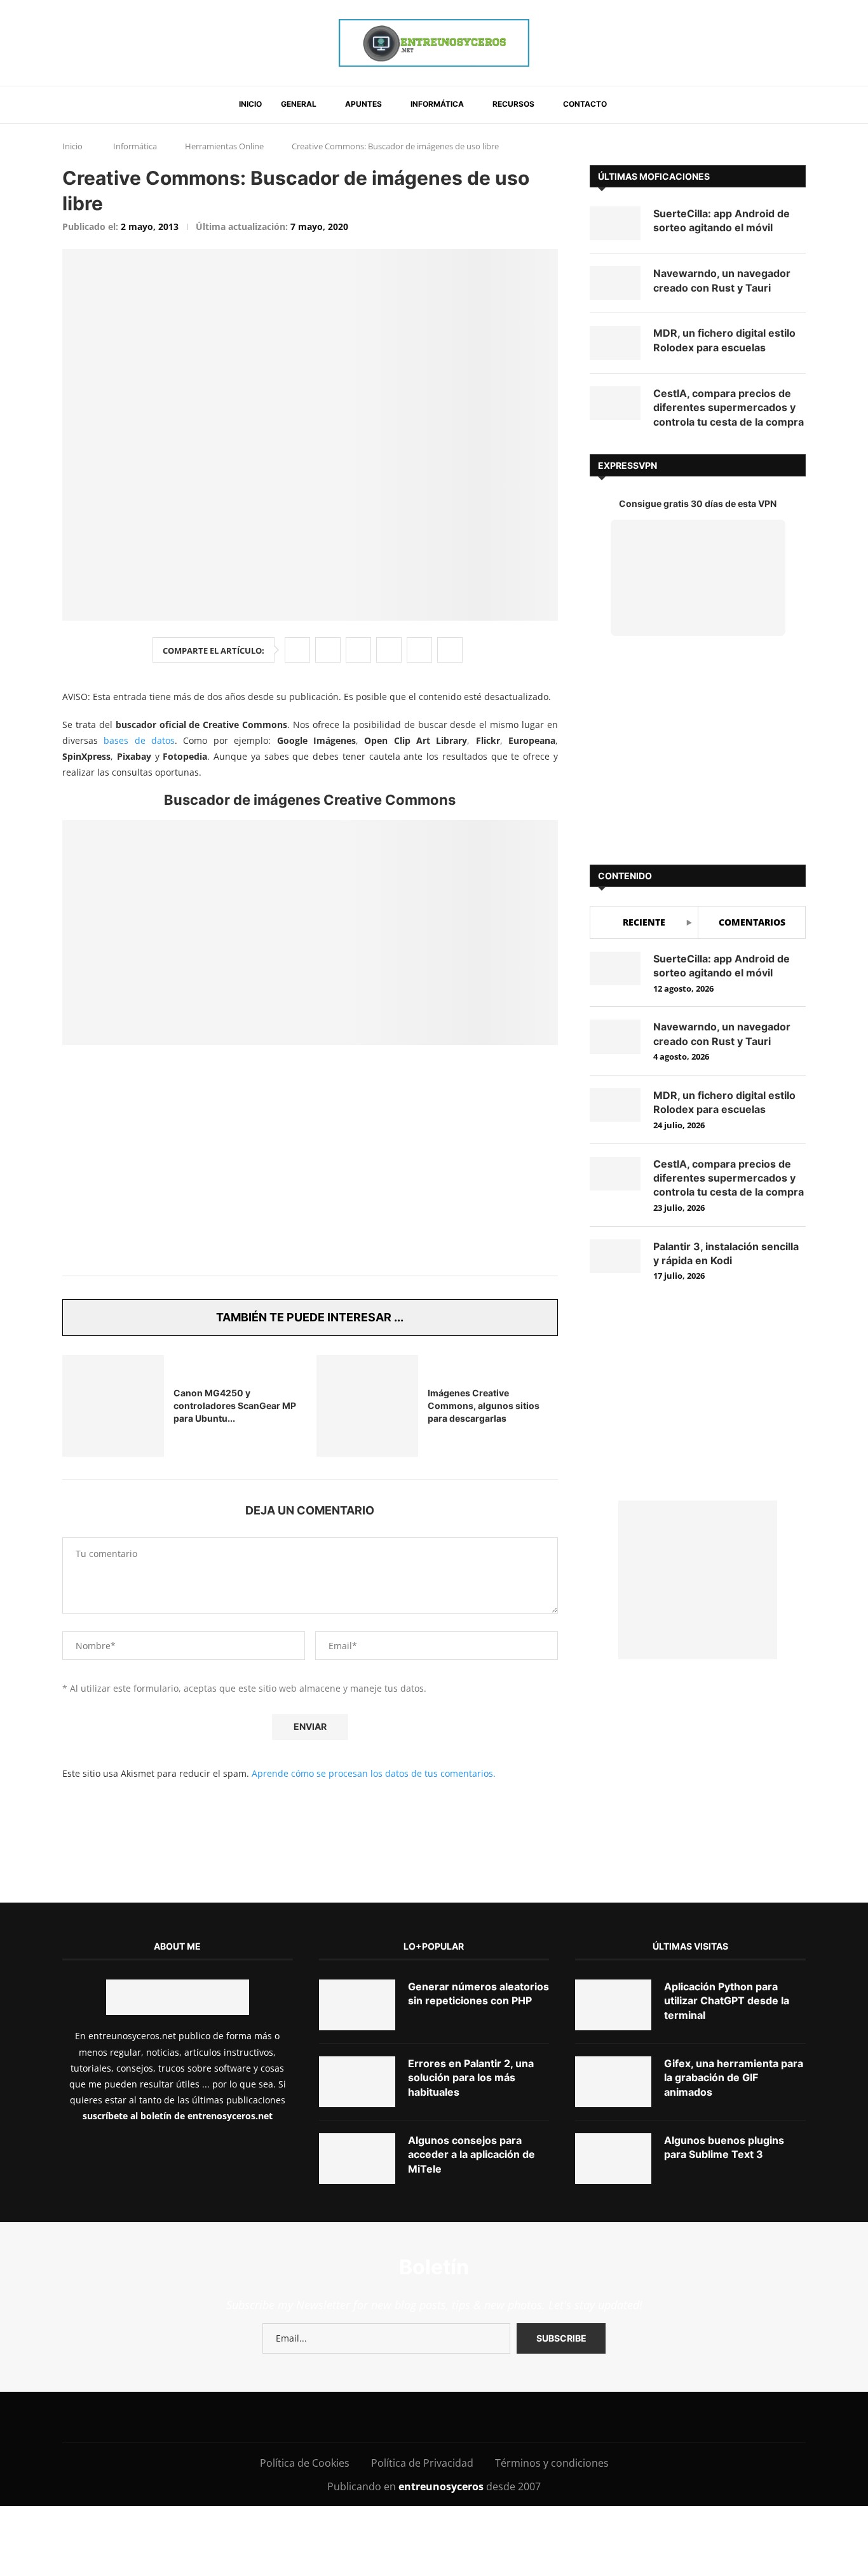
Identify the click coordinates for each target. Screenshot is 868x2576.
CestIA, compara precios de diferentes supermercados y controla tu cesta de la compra (729, 408)
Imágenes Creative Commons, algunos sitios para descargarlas (484, 1406)
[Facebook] (291, 2479)
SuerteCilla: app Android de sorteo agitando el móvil (722, 220)
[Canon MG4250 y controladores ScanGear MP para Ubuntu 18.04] (113, 1406)
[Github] (455, 2479)
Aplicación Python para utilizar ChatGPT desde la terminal (727, 2063)
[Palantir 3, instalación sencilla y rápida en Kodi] (615, 1256)
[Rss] (512, 2479)
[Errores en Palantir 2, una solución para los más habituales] (357, 2144)
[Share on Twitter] (328, 650)
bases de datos (139, 740)
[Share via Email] (450, 650)
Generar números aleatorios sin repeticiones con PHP (478, 2056)
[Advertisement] (310, 1168)
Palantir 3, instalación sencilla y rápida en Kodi (726, 1253)
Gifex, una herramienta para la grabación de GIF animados (734, 2140)
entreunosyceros (442, 2549)
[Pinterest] (370, 2479)
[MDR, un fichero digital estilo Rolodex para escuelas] (615, 343)
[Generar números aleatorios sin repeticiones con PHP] (357, 2067)
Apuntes (363, 104)
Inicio (250, 104)
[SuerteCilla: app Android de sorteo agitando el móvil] (615, 223)
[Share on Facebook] (297, 650)
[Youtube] (398, 2479)
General (299, 104)
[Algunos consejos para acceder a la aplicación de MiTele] (357, 2221)
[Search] (632, 105)
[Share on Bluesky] (419, 650)
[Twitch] (484, 2479)
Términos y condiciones (552, 2525)
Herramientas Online (224, 146)
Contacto (585, 104)
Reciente (644, 922)
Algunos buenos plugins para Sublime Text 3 (724, 2209)
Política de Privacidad (422, 2525)
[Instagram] (341, 2479)
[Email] (427, 2479)
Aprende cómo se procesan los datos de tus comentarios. (374, 1836)
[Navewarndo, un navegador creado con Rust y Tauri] (615, 283)
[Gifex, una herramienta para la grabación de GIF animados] (613, 2144)
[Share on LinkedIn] (358, 650)
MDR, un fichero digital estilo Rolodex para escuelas (724, 340)
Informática (437, 104)
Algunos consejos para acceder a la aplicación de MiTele (471, 2217)
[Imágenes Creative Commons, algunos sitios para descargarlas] (367, 1406)
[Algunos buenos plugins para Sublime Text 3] (613, 2221)
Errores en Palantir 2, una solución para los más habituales (471, 2140)
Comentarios (752, 922)
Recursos (513, 104)
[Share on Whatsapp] (389, 650)
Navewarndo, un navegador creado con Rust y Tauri (722, 280)
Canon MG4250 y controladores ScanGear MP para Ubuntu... (235, 1406)
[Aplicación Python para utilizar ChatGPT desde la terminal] (613, 2067)
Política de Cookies (305, 2525)
